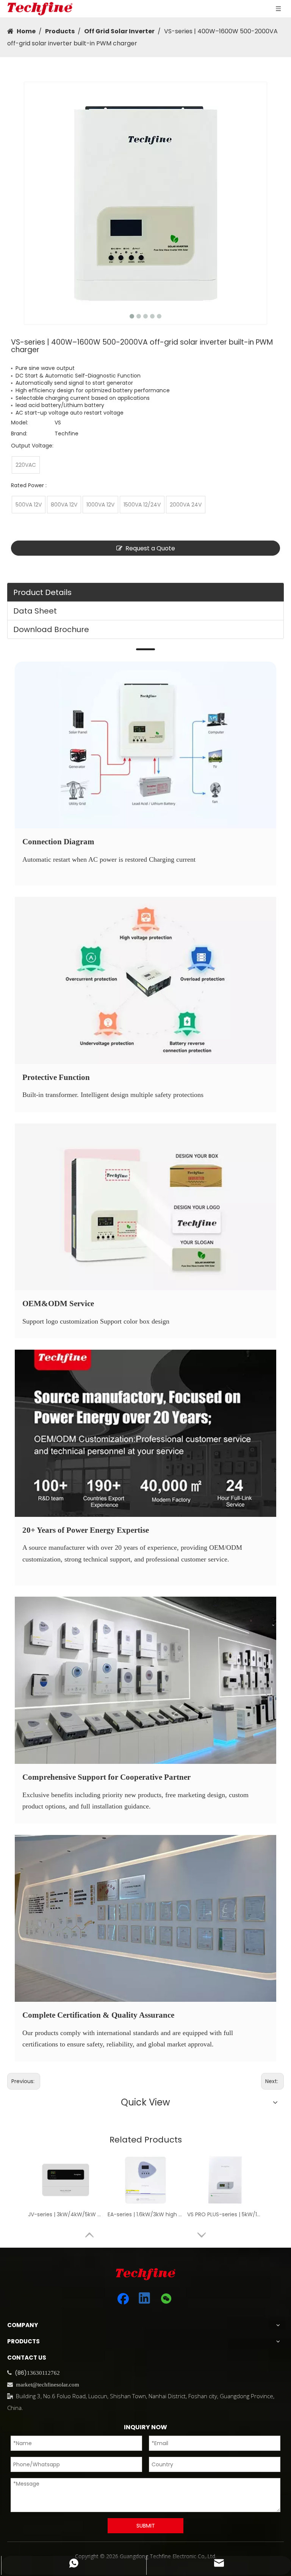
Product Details (42, 592)
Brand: (19, 433)
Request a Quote (150, 548)
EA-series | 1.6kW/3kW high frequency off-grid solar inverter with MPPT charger (145, 2214)
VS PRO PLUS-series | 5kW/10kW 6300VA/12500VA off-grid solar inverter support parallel (225, 2214)
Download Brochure (51, 629)
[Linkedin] (145, 2299)
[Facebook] (123, 2299)
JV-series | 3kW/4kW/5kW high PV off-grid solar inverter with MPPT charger (66, 2214)
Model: (20, 423)
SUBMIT (146, 2526)
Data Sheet (35, 611)
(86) (21, 2373)
